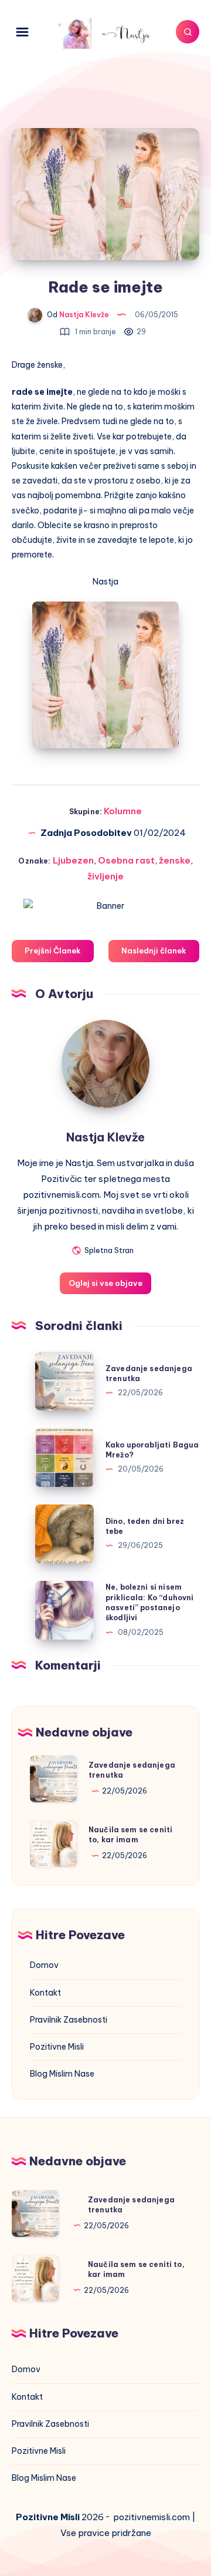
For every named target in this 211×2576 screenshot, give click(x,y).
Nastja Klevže (105, 1137)
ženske (175, 860)
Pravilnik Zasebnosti (69, 2020)
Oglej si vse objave (105, 1283)
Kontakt (45, 1993)
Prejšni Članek (53, 951)
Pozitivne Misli (57, 2047)
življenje (105, 876)
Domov (44, 1965)
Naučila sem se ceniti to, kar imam (130, 1835)
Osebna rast (126, 860)
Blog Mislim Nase (62, 2074)
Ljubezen (73, 860)
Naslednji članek (154, 951)
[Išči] (188, 32)
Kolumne (123, 811)
